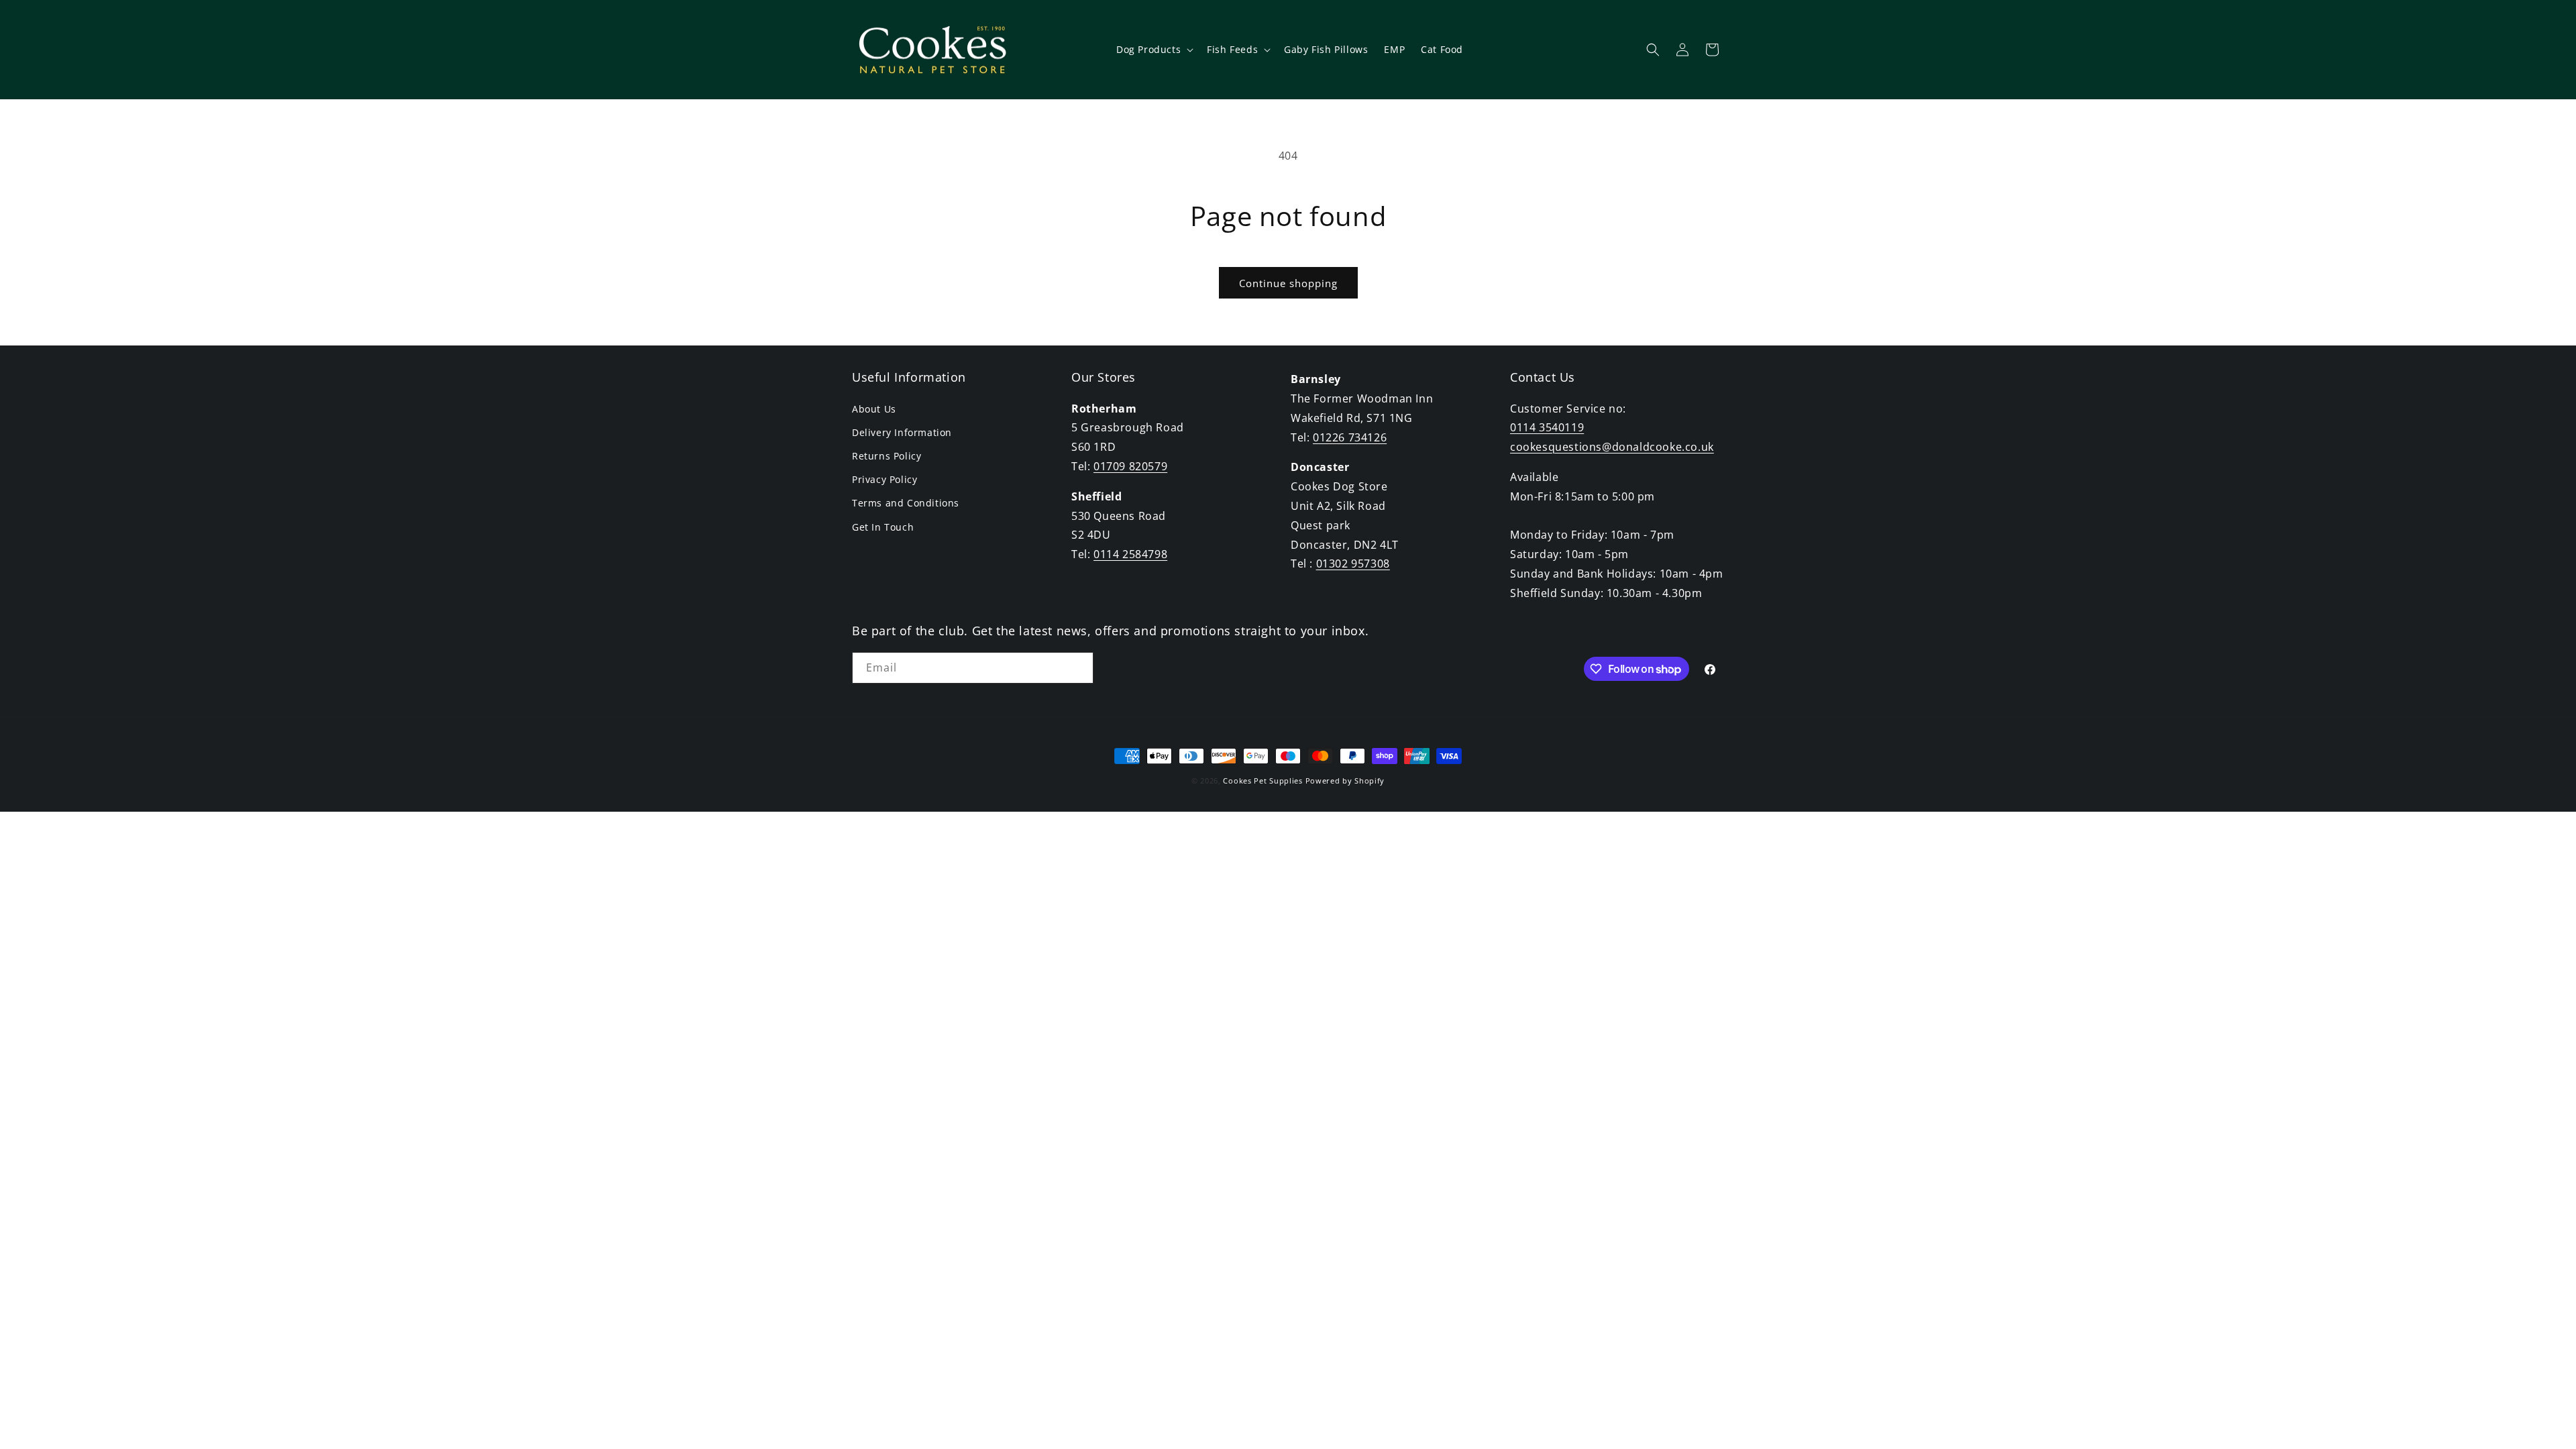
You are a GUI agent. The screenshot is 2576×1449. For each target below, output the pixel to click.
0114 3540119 (1547, 427)
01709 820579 (1130, 466)
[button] (1153, 50)
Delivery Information (902, 432)
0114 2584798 (1130, 554)
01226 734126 (1350, 437)
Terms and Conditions (906, 503)
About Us (874, 409)
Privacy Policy (884, 479)
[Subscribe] (1078, 668)
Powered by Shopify (1345, 781)
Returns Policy (887, 456)
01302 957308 (1353, 563)
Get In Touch (883, 527)
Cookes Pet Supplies (1263, 781)
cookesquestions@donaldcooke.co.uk (1612, 447)
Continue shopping (1288, 283)
